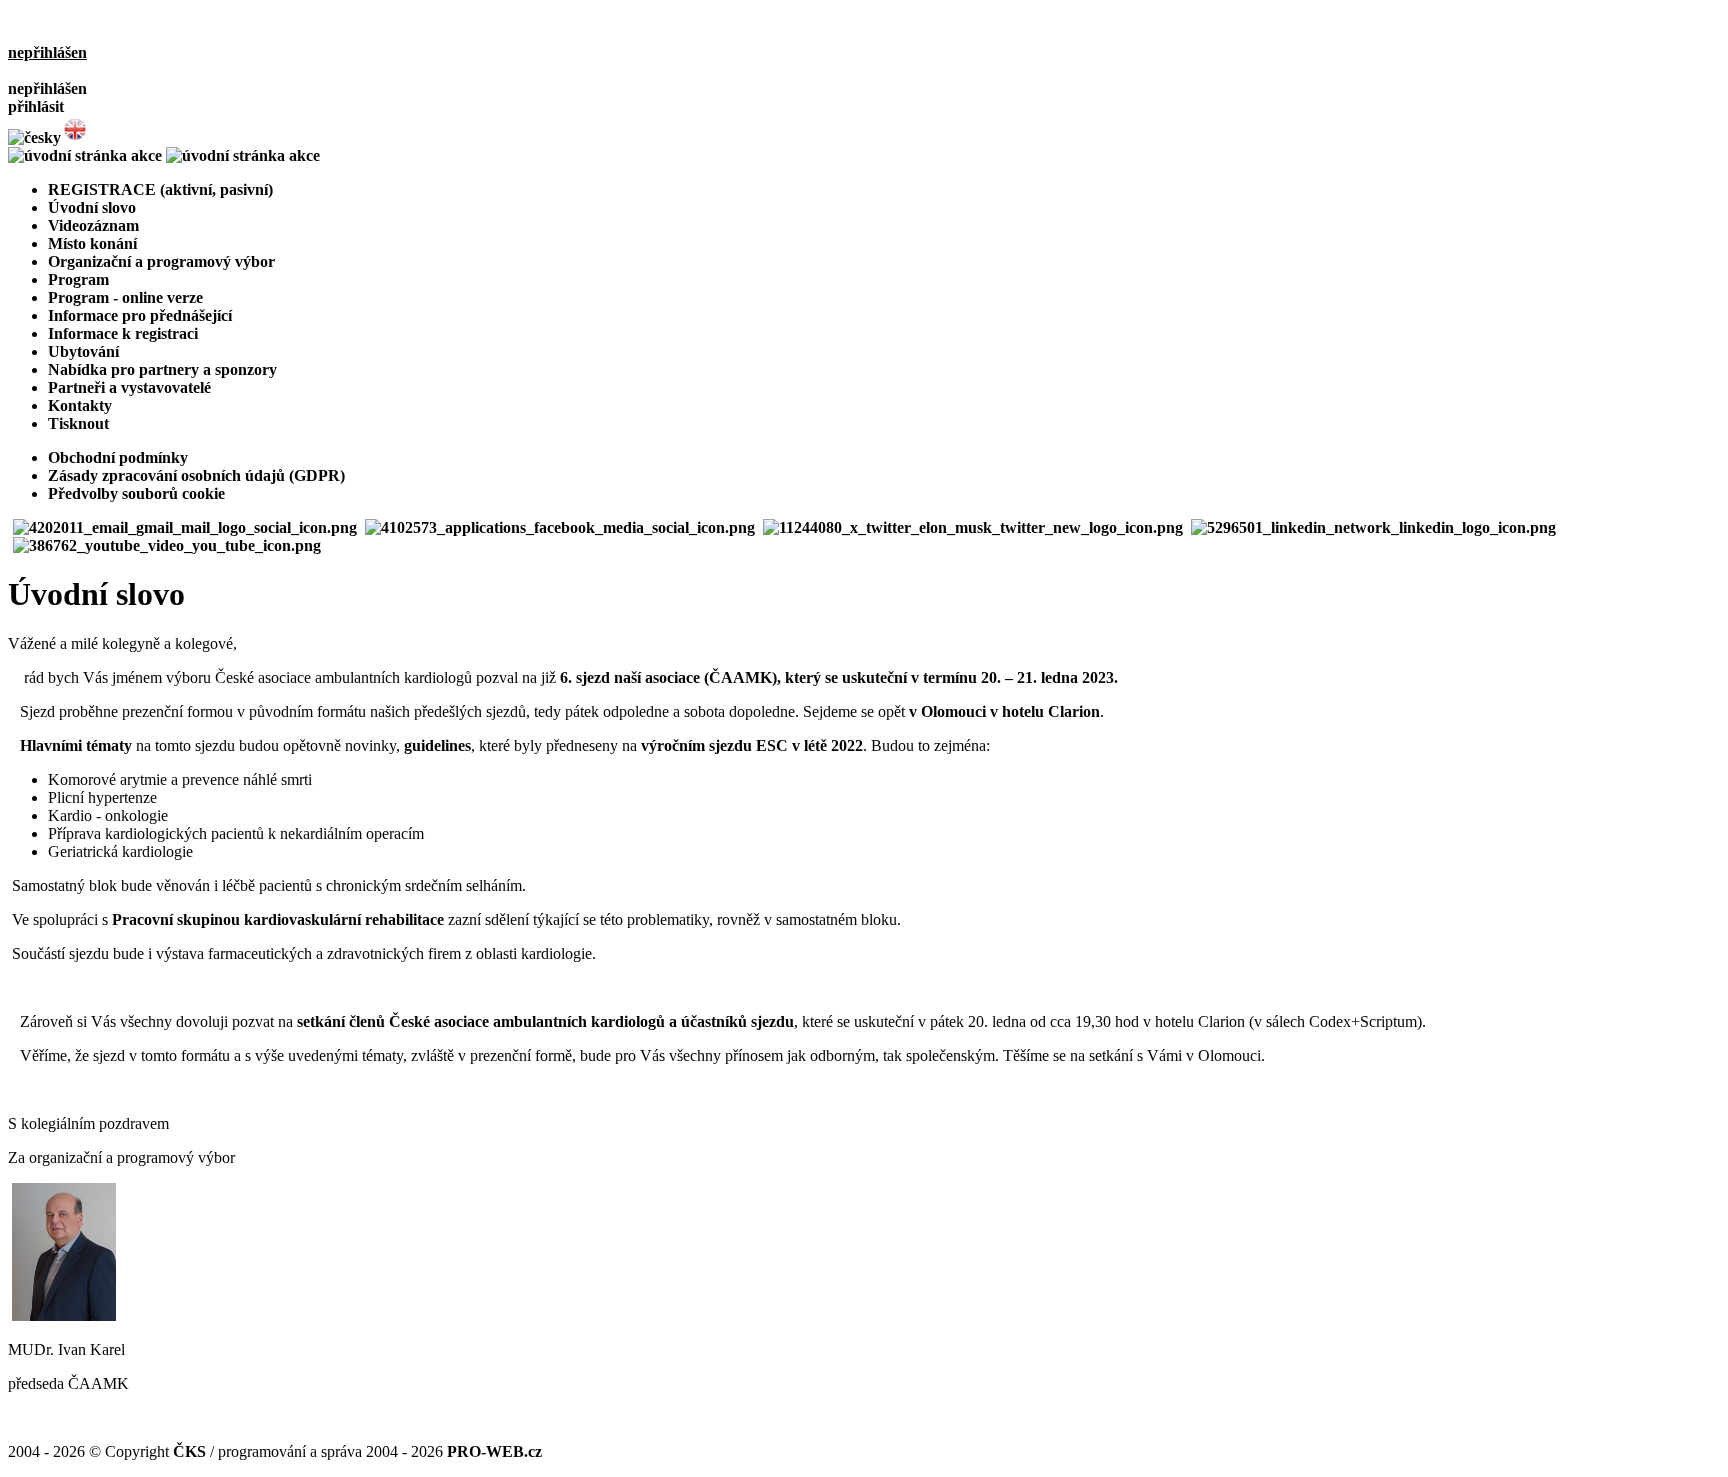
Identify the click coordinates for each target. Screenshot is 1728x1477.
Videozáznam (93, 225)
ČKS (189, 1451)
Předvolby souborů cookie (136, 493)
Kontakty (80, 405)
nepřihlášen (47, 52)
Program (78, 279)
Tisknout (78, 423)
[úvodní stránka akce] (164, 155)
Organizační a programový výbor (161, 261)
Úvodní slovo (92, 207)
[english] (75, 137)
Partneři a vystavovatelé (129, 387)
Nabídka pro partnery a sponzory (162, 369)
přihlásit (36, 106)
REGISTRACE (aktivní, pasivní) (160, 189)
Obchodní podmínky (118, 457)
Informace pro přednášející (140, 315)
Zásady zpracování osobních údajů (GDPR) (196, 475)
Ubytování (83, 351)
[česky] (34, 137)
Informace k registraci (123, 333)
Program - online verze (125, 297)
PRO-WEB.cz (494, 1451)
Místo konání (92, 243)
